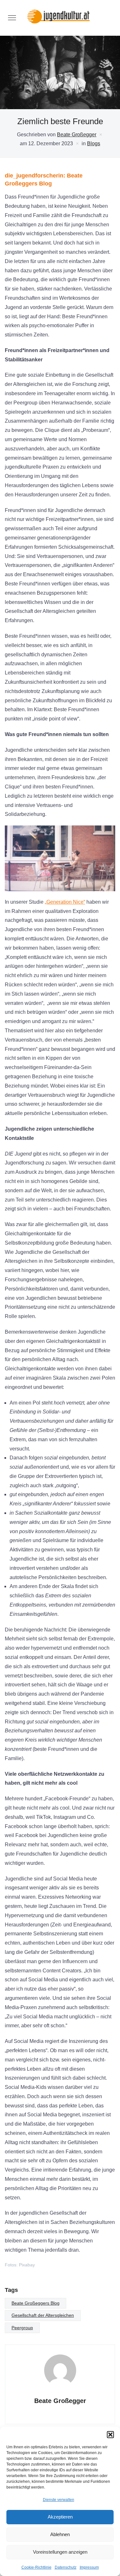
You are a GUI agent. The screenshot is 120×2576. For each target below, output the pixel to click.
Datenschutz (66, 2567)
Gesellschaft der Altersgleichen (43, 2315)
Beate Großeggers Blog (36, 2303)
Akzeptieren (60, 2517)
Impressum (89, 2567)
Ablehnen (60, 2534)
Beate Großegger (77, 135)
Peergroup (22, 2328)
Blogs (94, 143)
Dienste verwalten (59, 2500)
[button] (110, 2435)
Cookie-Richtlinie (36, 2567)
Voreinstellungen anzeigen (60, 2552)
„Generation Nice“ (65, 902)
